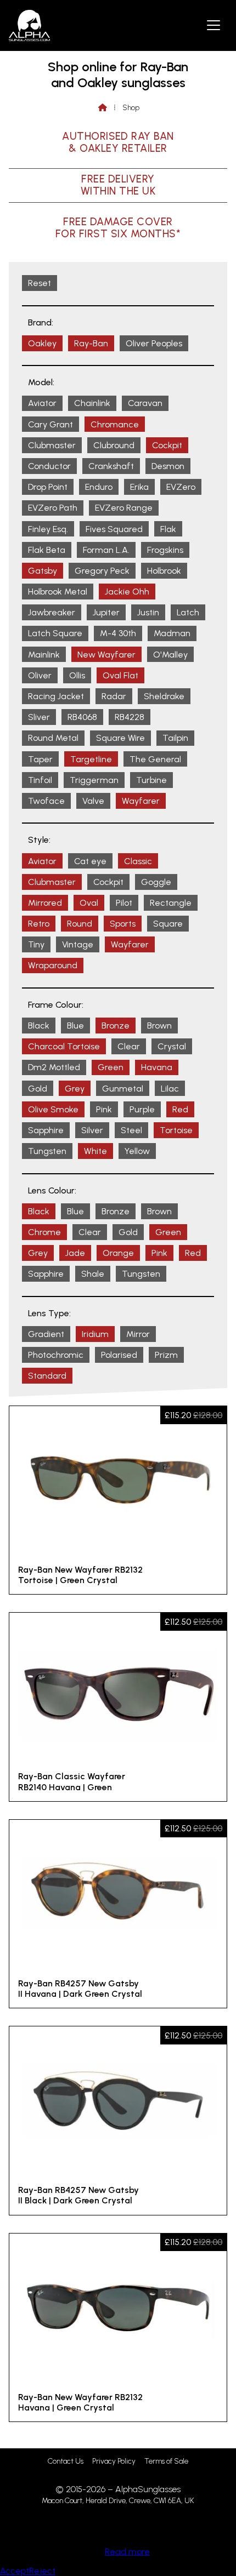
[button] (213, 25)
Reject (42, 2571)
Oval (89, 903)
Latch (188, 612)
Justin (148, 612)
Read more (127, 2552)
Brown (159, 1026)
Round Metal (53, 738)
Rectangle (171, 903)
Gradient (46, 1334)
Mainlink (44, 655)
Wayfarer (141, 801)
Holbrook (164, 571)
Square (168, 924)
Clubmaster (52, 445)
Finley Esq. (48, 529)
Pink (104, 1109)
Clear (129, 1046)
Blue (75, 1026)
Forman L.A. (106, 550)
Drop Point (48, 487)
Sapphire (46, 1130)
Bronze (116, 1026)
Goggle (156, 882)
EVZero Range (124, 508)
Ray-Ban (91, 343)
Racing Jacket (56, 696)
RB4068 (82, 717)
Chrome (44, 1232)
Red (180, 1109)
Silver (92, 1130)
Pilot (124, 903)
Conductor (49, 466)
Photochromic (56, 1355)
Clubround (114, 445)
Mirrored (45, 903)
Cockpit (167, 445)
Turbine (151, 780)
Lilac (170, 1089)
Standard (47, 1376)
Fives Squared (114, 529)
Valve (93, 801)
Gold (38, 1089)
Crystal (172, 1046)
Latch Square (55, 633)
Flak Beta (47, 550)
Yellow (137, 1151)
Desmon (168, 466)
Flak (168, 529)
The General (155, 759)
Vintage (78, 944)
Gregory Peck (102, 571)
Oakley (42, 343)
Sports (123, 924)
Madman (172, 633)
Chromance (115, 424)
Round (80, 924)
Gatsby (43, 571)
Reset (40, 283)
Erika (139, 487)
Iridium (95, 1334)
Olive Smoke (53, 1109)
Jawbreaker (52, 612)
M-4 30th (118, 633)
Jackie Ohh (127, 592)
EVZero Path (53, 508)
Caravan (145, 403)
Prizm (166, 1355)
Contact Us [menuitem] (66, 2461)
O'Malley (170, 655)
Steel (131, 1130)
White (95, 1151)
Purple (142, 1109)
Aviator (42, 403)
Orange (118, 1253)
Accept (15, 2571)
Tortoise (176, 1130)
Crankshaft (111, 466)
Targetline (91, 759)
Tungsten (47, 1151)
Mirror (138, 1334)
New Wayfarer (106, 655)
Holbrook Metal (58, 592)
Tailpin (175, 738)
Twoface (46, 801)
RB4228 (130, 717)
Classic (138, 861)
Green (111, 1067)
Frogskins (165, 550)
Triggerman (94, 780)
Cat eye (90, 861)
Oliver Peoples (154, 343)
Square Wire (120, 738)
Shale (93, 1274)
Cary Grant (50, 424)
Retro (39, 924)
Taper (40, 759)
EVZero (181, 487)
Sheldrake (164, 696)
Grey (75, 1089)
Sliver (39, 717)
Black (39, 1026)
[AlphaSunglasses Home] (29, 25)
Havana (157, 1067)
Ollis (77, 675)
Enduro (99, 487)
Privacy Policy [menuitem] (114, 2461)
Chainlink (92, 403)
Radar (114, 696)
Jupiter (106, 612)
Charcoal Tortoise (64, 1046)
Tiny (36, 944)
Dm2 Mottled (54, 1067)
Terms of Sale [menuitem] (166, 2461)
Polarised (119, 1355)
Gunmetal (123, 1089)
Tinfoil (40, 780)
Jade (75, 1253)
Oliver (40, 675)
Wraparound (53, 965)
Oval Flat (120, 675)
